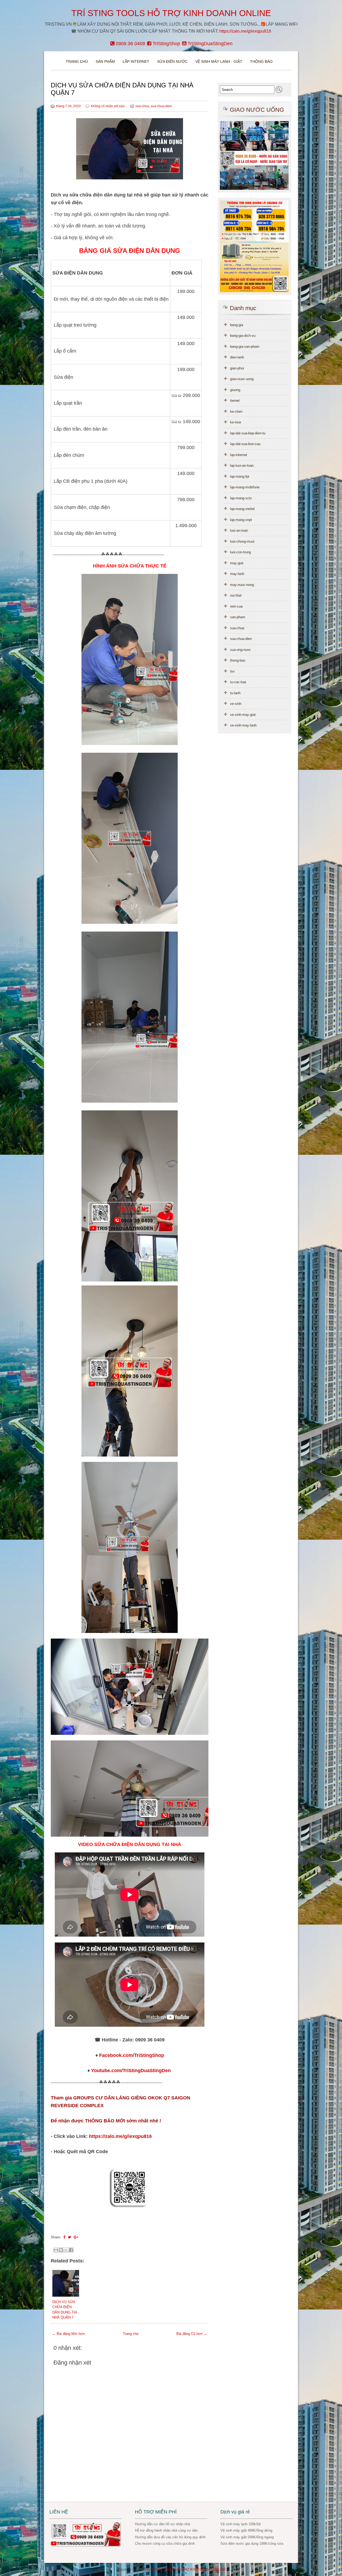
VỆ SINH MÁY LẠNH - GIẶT (219, 61)
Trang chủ (77, 61)
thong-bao (238, 660)
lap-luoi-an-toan (242, 466)
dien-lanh (237, 357)
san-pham (238, 617)
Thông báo (261, 61)
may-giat (237, 563)
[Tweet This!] (69, 2237)
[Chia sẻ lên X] (66, 2250)
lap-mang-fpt (240, 476)
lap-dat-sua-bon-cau (245, 444)
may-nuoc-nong (242, 585)
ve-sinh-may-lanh (243, 725)
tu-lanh (235, 693)
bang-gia (237, 325)
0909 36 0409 (130, 44)
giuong (235, 390)
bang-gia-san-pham (245, 347)
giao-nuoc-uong (242, 379)
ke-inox (236, 422)
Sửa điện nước (172, 61)
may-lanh (237, 574)
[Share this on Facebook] (64, 2237)
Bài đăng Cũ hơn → (192, 2334)
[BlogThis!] (61, 2250)
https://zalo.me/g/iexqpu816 (245, 31)
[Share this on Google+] (76, 2237)
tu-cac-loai (238, 682)
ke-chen (236, 412)
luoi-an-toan (239, 530)
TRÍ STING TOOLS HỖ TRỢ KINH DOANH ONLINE (171, 13)
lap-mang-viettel (242, 509)
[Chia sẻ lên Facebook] (71, 2250)
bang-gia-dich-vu (243, 336)
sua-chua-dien (161, 106)
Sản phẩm (106, 61)
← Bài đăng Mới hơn (68, 2334)
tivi (232, 671)
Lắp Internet (136, 61)
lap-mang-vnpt (241, 520)
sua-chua (142, 106)
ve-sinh (236, 704)
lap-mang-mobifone (245, 487)
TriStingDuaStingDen (209, 44)
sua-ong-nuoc (240, 650)
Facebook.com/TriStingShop (132, 2055)
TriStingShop (166, 44)
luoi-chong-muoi (242, 541)
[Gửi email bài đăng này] (56, 2250)
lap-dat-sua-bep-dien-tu (248, 433)
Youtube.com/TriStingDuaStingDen (131, 2071)
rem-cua (236, 606)
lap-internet (239, 455)
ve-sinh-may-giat (243, 715)
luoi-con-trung (240, 552)
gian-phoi (237, 368)
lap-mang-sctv (241, 498)
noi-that (236, 595)
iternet (235, 401)
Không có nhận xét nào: (108, 106)
